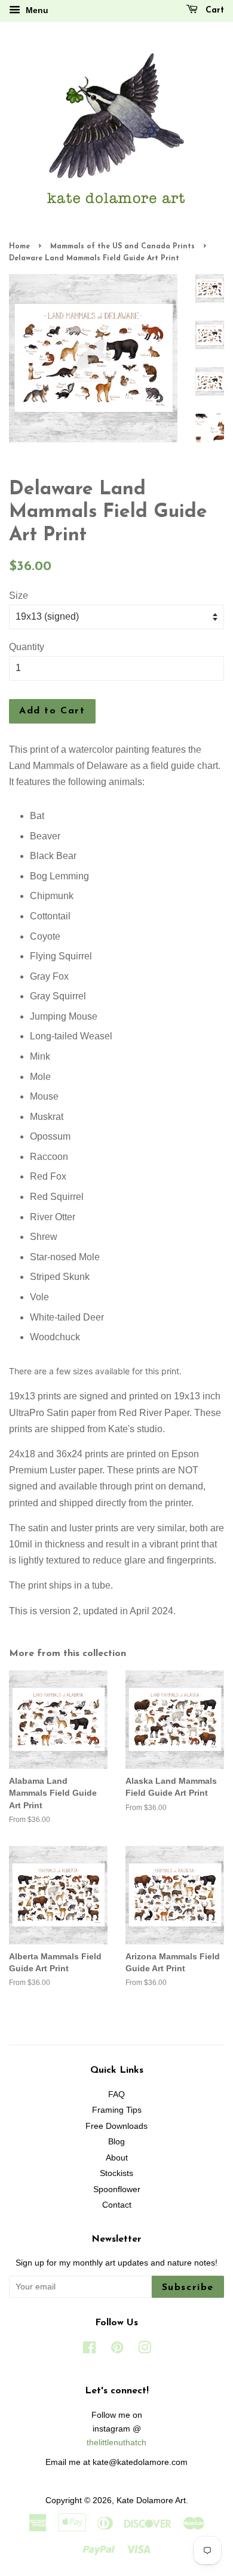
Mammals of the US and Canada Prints (122, 247)
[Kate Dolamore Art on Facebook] (89, 2350)
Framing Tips (117, 2110)
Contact (117, 2205)
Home (19, 247)
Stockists (116, 2173)
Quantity (27, 647)
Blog (116, 2142)
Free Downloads (116, 2126)
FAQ (116, 2095)
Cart (213, 10)
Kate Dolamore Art (151, 2500)
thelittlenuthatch (116, 2443)
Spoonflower (117, 2189)
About (117, 2158)
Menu (36, 10)
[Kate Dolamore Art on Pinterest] (117, 2350)
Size (19, 595)
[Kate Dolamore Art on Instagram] (145, 2350)
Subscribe (188, 2288)
